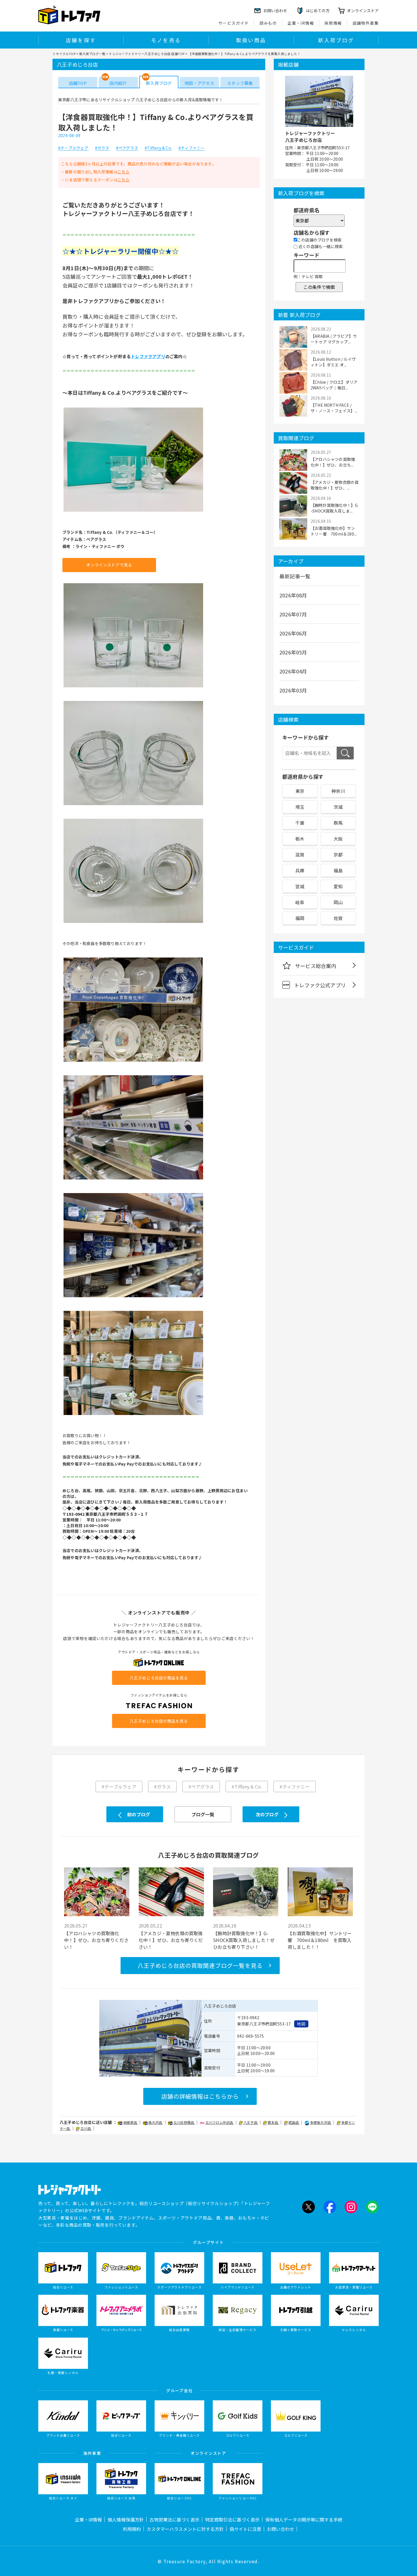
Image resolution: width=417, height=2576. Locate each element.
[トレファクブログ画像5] (133, 1061)
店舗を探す (81, 40)
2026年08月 (293, 595)
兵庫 (300, 870)
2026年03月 (293, 690)
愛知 (338, 886)
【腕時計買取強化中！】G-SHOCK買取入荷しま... (334, 508)
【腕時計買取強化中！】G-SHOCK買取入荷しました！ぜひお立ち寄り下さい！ (244, 1940)
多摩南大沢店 (321, 2122)
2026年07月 (293, 614)
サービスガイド (234, 23)
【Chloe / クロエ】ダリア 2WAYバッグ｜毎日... (334, 385)
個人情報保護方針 (126, 2520)
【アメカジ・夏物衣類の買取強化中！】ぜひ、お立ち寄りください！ (171, 1940)
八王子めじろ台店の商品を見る (159, 1678)
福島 (338, 870)
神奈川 (338, 791)
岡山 (338, 902)
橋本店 (273, 2122)
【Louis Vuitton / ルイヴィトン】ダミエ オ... (333, 362)
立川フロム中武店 (220, 2122)
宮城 (300, 886)
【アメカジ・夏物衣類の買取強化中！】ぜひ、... (335, 485)
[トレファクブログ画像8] (133, 1414)
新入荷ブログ (336, 40)
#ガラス (102, 148)
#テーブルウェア (73, 148)
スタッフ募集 (240, 83)
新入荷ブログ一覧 (92, 54)
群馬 (338, 823)
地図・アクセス (199, 83)
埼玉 (300, 807)
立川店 (86, 2128)
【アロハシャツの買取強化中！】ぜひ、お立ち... (333, 462)
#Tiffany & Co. (158, 148)
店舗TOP (78, 83)
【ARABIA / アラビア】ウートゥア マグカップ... (334, 339)
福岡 (300, 918)
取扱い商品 (251, 40)
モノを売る (166, 40)
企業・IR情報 (301, 23)
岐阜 (300, 902)
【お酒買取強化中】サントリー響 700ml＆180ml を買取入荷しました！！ (320, 1940)
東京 (300, 791)
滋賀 (300, 855)
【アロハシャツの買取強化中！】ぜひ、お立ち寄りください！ (96, 1940)
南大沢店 (156, 2122)
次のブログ (267, 1814)
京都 (338, 855)
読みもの (268, 23)
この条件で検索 (319, 287)
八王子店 (251, 2122)
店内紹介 (118, 83)
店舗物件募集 (366, 23)
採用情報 (333, 23)
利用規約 (132, 2529)
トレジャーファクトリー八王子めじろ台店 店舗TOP (147, 54)
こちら (124, 172)
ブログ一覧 (203, 1814)
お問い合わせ (281, 2529)
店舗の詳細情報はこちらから (200, 2096)
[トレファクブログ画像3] (133, 805)
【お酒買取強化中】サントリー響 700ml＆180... (334, 531)
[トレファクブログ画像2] (133, 687)
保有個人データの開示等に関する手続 (304, 2520)
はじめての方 (318, 11)
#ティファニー (191, 148)
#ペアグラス (127, 148)
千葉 (300, 823)
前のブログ (139, 1814)
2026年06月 (293, 633)
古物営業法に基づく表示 (174, 2520)
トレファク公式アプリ (320, 985)
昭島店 (294, 2122)
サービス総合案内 (316, 966)
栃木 (300, 839)
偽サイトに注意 (245, 2529)
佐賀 (338, 918)
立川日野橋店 (184, 2122)
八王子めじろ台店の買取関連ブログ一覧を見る (200, 1965)
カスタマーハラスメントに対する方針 (185, 2529)
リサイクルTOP (64, 54)
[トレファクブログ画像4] (133, 922)
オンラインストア (363, 11)
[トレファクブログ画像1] (133, 511)
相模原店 (130, 2122)
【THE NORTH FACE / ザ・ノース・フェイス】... (334, 408)
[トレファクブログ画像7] (133, 1297)
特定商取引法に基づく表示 (232, 2520)
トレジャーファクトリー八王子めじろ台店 (310, 137)
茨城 (338, 807)
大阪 (338, 839)
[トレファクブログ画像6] (133, 1179)
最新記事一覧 (295, 576)
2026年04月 (293, 671)
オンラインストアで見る (109, 565)
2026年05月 (293, 652)
